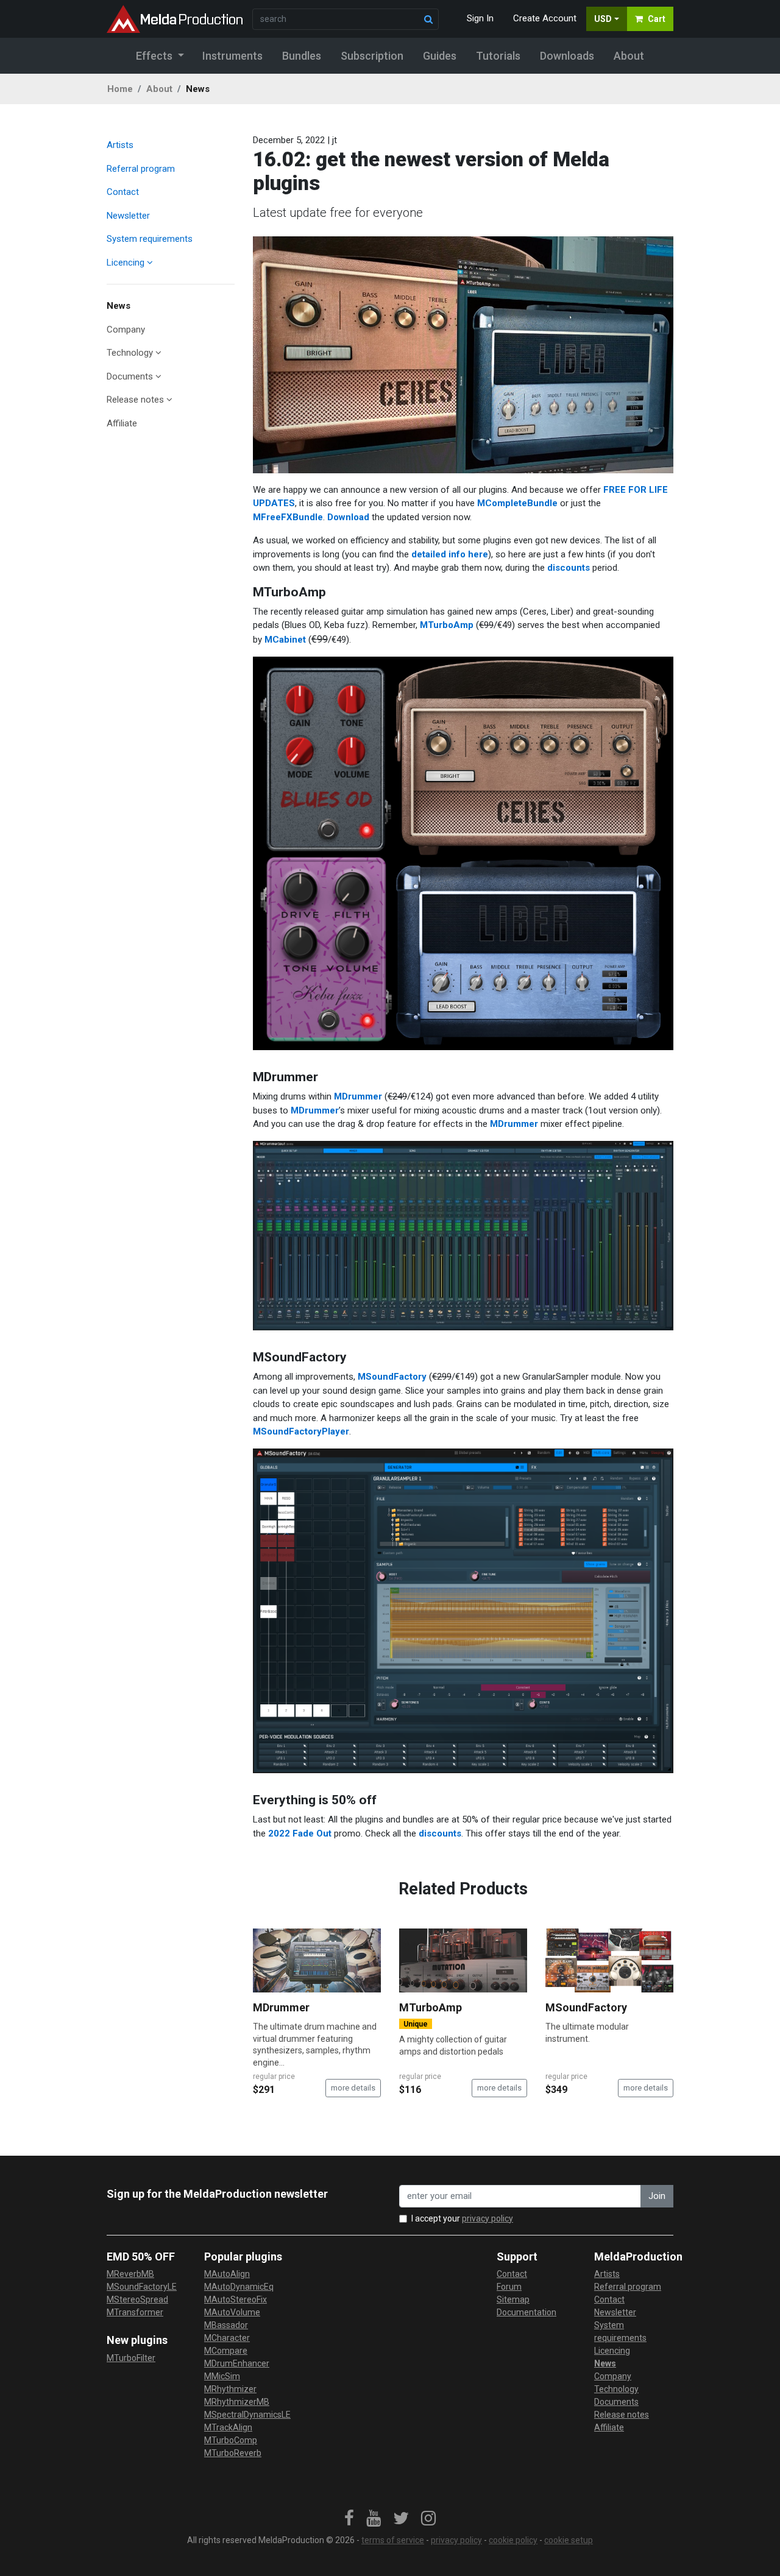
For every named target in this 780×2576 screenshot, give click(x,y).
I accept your (462, 2218)
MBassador (226, 2325)
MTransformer (135, 2312)
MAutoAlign (227, 2274)
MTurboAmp (447, 625)
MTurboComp (231, 2440)
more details (353, 2088)
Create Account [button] (545, 18)
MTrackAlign (228, 2427)
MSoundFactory (392, 1377)
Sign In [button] (480, 18)
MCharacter (227, 2338)
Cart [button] (657, 19)
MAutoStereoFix (236, 2299)
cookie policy (513, 2540)
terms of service (393, 2540)
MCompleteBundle (517, 503)
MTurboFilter (131, 2358)
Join (657, 2196)
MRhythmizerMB (237, 2402)
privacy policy (487, 2218)
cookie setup (569, 2540)
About (159, 89)
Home (120, 89)
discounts (569, 568)
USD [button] (603, 19)
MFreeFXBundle (288, 517)
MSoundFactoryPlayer (301, 1431)
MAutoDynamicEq (239, 2287)
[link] (349, 2519)
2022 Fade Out (300, 1833)
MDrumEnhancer (237, 2363)
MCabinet (285, 640)
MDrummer (358, 1096)
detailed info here (450, 554)
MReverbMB (130, 2274)
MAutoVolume (232, 2312)
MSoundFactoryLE (142, 2287)
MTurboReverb (233, 2453)
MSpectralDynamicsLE (247, 2415)
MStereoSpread (137, 2299)
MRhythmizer (230, 2389)
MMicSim (222, 2376)
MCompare (226, 2351)
